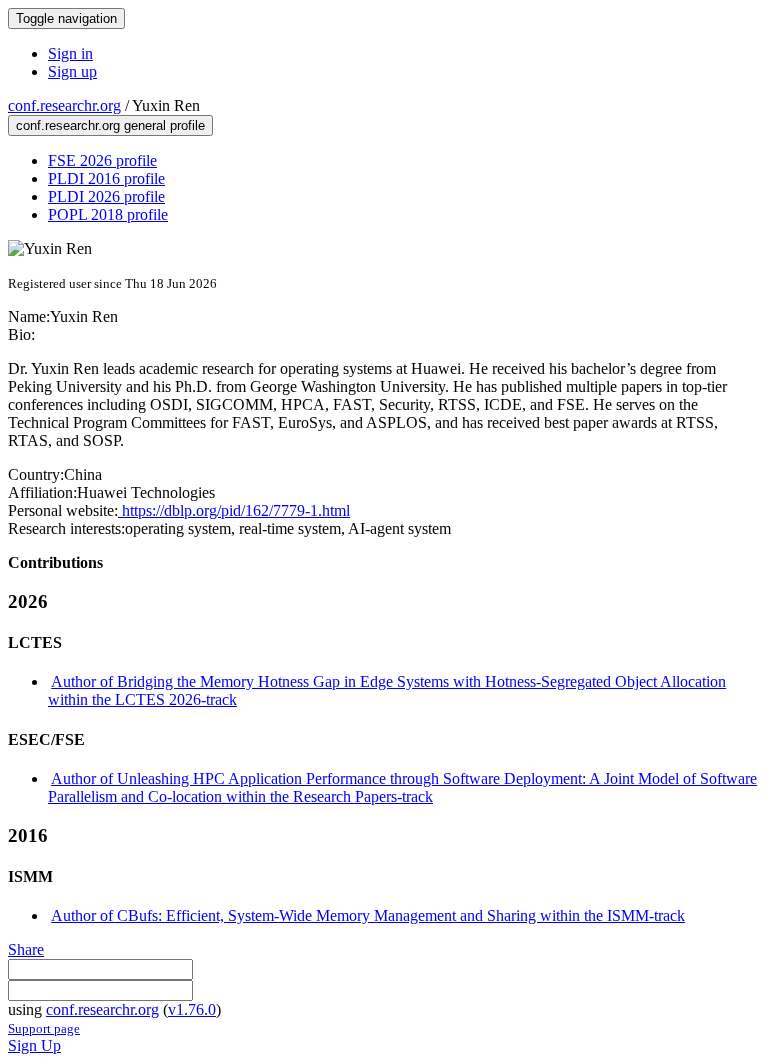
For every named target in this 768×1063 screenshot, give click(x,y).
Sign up (72, 71)
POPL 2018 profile (108, 214)
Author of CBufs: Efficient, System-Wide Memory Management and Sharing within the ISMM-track (368, 915)
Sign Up (34, 1045)
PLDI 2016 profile (106, 178)
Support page (44, 1028)
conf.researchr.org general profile (110, 125)
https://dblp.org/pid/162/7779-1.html (234, 510)
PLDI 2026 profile (106, 196)
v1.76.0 (192, 1009)
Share (26, 949)
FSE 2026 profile (102, 160)
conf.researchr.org (64, 105)
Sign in (70, 53)
